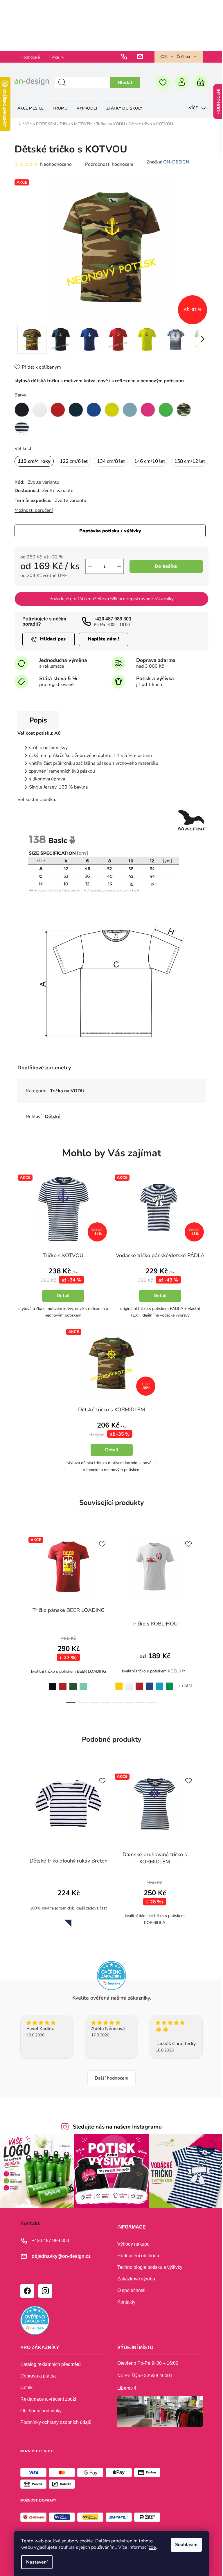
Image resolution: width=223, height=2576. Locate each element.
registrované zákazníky (148, 609)
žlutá (117, 1691)
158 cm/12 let (33, 472)
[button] (62, 1301)
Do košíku (164, 577)
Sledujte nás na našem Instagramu (115, 2136)
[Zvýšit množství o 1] (119, 577)
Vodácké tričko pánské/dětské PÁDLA (157, 1262)
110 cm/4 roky (34, 458)
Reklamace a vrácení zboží (48, 2406)
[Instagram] (45, 2298)
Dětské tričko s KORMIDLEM (109, 1418)
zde (150, 2547)
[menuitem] (30, 108)
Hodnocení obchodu (136, 2263)
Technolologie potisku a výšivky (148, 2274)
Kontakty (124, 2309)
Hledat (121, 83)
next (199, 1627)
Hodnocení (30, 57)
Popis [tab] (38, 730)
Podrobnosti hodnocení (109, 164)
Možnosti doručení (34, 521)
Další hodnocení (109, 2087)
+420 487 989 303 (113, 629)
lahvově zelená (73, 1692)
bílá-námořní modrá (66, 1928)
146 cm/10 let (150, 458)
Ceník (26, 2395)
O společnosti (129, 2297)
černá (51, 1692)
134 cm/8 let (111, 458)
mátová (83, 1692)
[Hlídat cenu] (48, 650)
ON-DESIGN (176, 162)
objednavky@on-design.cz (61, 2263)
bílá (129, 1691)
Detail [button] (62, 1306)
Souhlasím (184, 2545)
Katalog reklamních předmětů (51, 2372)
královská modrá (150, 1692)
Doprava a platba (38, 2383)
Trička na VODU (67, 1095)
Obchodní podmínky (41, 2418)
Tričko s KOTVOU (62, 1266)
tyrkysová (160, 1691)
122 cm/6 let (74, 458)
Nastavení (35, 2562)
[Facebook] (27, 2298)
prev (19, 1627)
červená (63, 1692)
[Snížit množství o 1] (90, 577)
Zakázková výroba (134, 2286)
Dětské (53, 1121)
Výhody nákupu (131, 2251)
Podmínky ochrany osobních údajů (56, 2430)
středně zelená (170, 1692)
